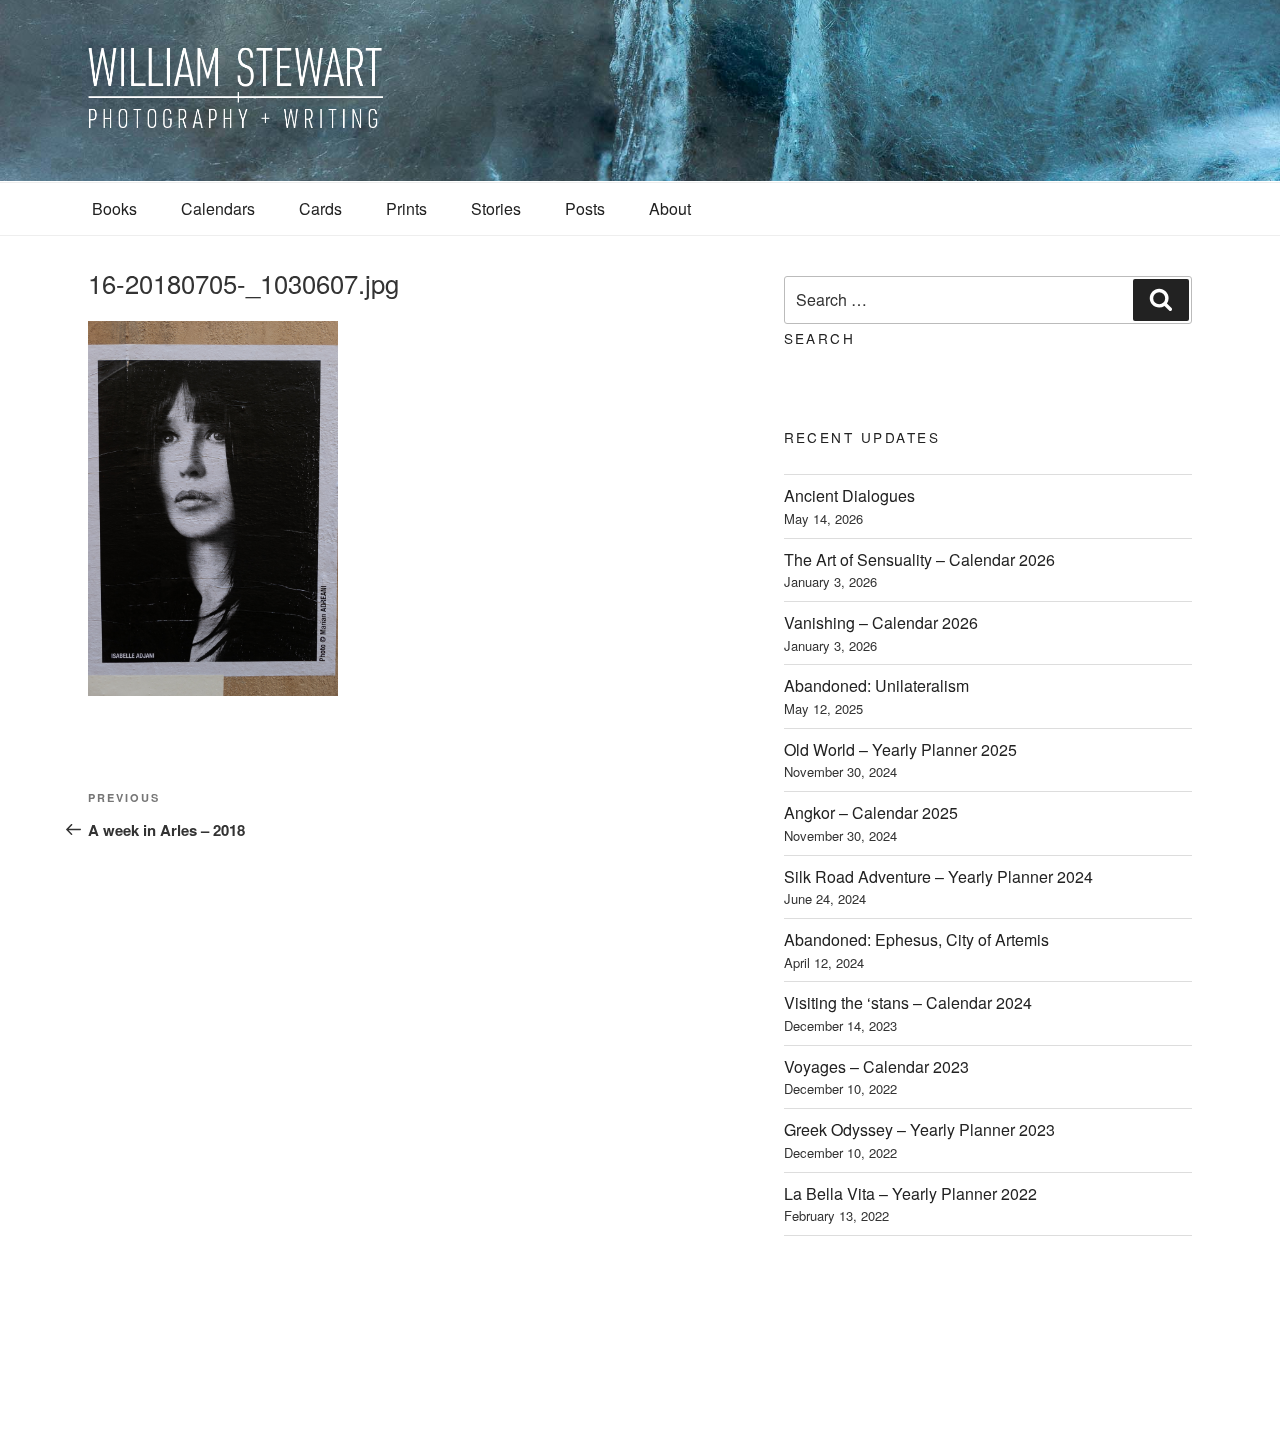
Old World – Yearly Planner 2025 (900, 749)
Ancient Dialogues (849, 495)
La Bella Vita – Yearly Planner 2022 (910, 1193)
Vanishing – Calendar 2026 (881, 622)
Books (114, 208)
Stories (496, 208)
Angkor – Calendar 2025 (871, 812)
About (670, 208)
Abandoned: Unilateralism (876, 685)
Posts (585, 208)
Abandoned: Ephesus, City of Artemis (916, 939)
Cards (320, 208)
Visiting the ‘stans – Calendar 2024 (908, 1002)
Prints (406, 208)
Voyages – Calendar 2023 (876, 1066)
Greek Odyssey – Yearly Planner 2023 (919, 1129)
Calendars (218, 208)
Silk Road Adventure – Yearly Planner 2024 (938, 876)
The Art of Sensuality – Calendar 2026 (919, 559)
